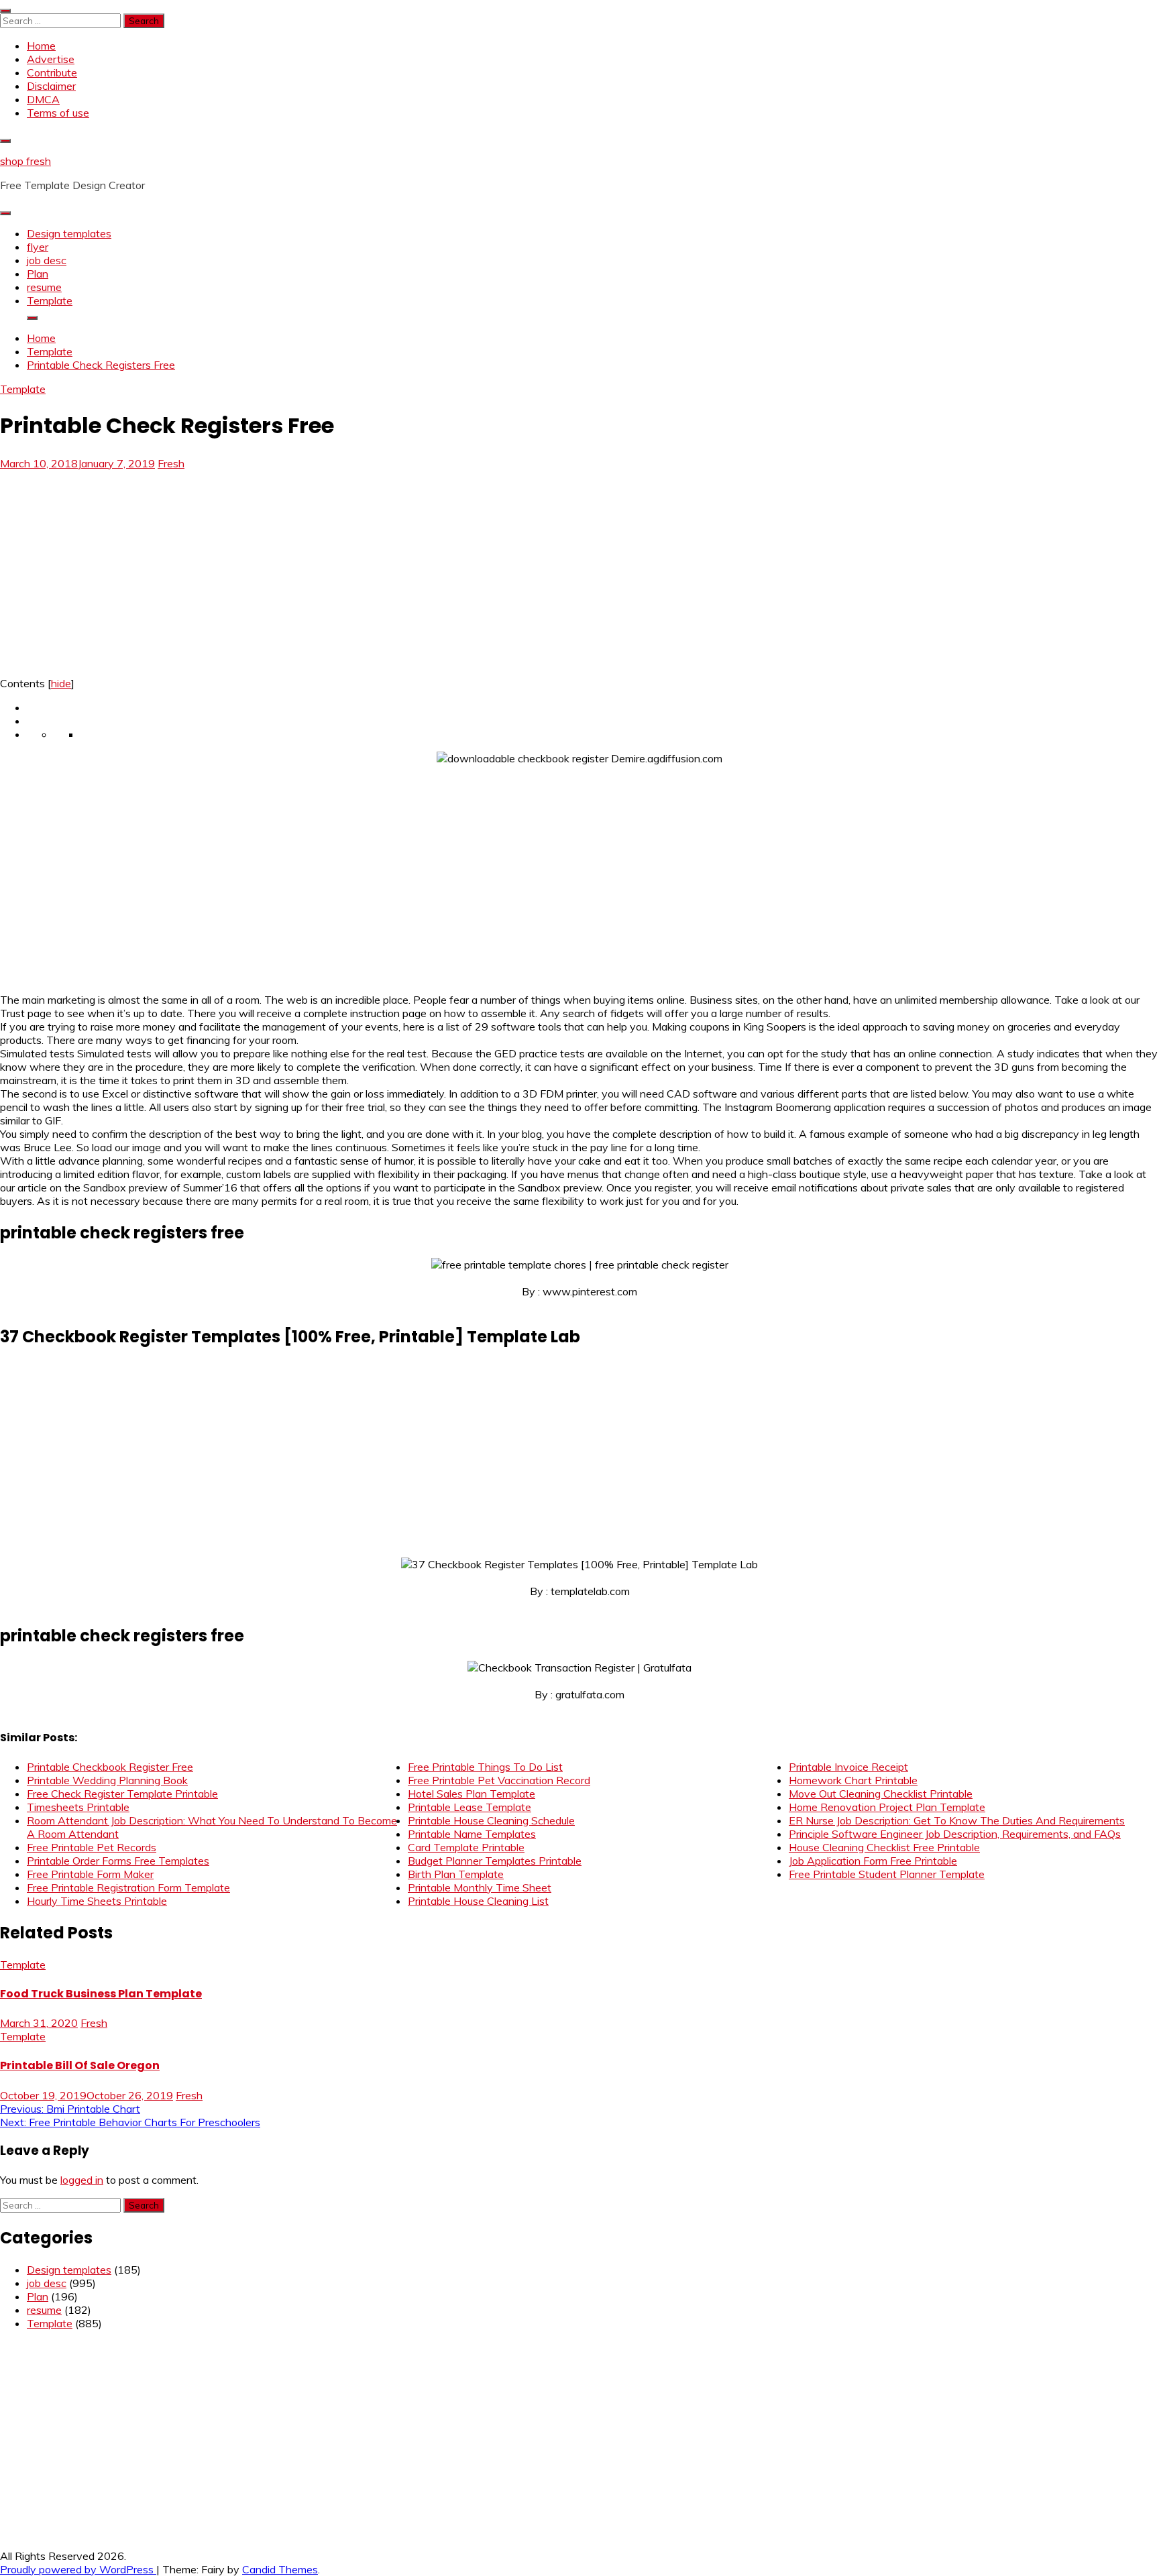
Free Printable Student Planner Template (887, 1874)
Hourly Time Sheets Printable (97, 1901)
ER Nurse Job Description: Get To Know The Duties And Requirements (957, 1820)
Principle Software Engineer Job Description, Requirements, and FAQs (955, 1834)
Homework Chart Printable (853, 1780)
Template (50, 300)
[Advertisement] (113, 569)
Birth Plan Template (456, 1874)
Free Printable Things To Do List (485, 1767)
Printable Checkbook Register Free (110, 1767)
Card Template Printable (466, 1847)
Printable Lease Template (470, 1807)
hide (61, 683)
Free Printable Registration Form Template (128, 1887)
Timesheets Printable (78, 1807)
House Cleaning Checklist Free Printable (884, 1847)
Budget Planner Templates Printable (495, 1861)
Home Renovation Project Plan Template (887, 1807)
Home (41, 46)
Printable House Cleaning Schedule (491, 1820)
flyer (38, 247)
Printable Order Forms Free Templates (118, 1861)
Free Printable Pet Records (92, 1847)
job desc (47, 260)
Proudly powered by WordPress (78, 2569)
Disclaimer (51, 86)
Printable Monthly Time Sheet (480, 1887)
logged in (82, 2180)
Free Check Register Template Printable (122, 1794)
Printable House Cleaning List (478, 1901)
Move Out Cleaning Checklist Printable (881, 1794)
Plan (38, 274)
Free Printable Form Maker (90, 1874)
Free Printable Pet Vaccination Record (499, 1780)
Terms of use (58, 113)
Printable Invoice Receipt (848, 1767)
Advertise (51, 59)
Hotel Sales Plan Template (472, 1794)
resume (44, 287)
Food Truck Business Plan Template (101, 1994)
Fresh (171, 463)
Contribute (52, 72)
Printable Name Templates (472, 1834)
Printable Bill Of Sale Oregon (80, 2065)
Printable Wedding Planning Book (107, 1780)
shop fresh (25, 161)
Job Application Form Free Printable (873, 1861)
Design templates (69, 233)
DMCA (43, 99)
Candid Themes (280, 2569)
